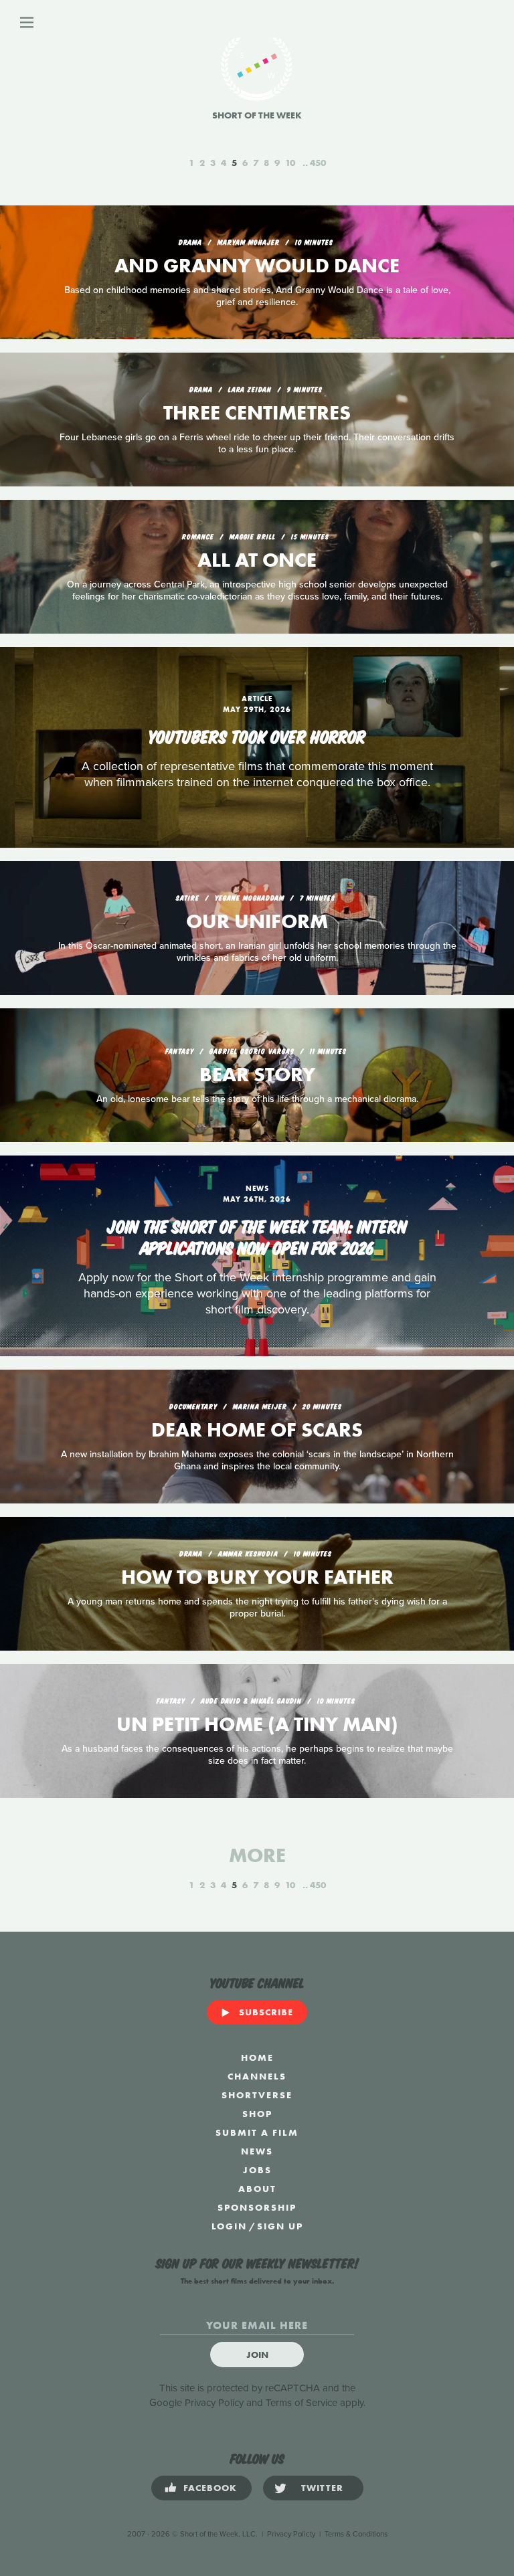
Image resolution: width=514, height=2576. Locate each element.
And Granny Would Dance (257, 266)
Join (257, 2355)
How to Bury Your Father (257, 1577)
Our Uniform (257, 921)
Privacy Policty (291, 2534)
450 (318, 163)
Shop (257, 2114)
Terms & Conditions (356, 2534)
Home (257, 2057)
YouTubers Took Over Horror (257, 735)
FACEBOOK (210, 2488)
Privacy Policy (214, 2403)
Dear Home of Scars (257, 1430)
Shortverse (257, 2095)
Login (229, 2226)
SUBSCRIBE (266, 2012)
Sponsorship (257, 2207)
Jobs (257, 2170)
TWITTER (322, 2488)
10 (290, 163)
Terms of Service (302, 2403)
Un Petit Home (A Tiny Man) (257, 1724)
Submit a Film (257, 2132)
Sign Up (280, 2226)
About (257, 2189)
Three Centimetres (257, 413)
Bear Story (257, 1075)
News (257, 2151)
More (257, 1855)
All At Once (257, 560)
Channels (257, 2076)
